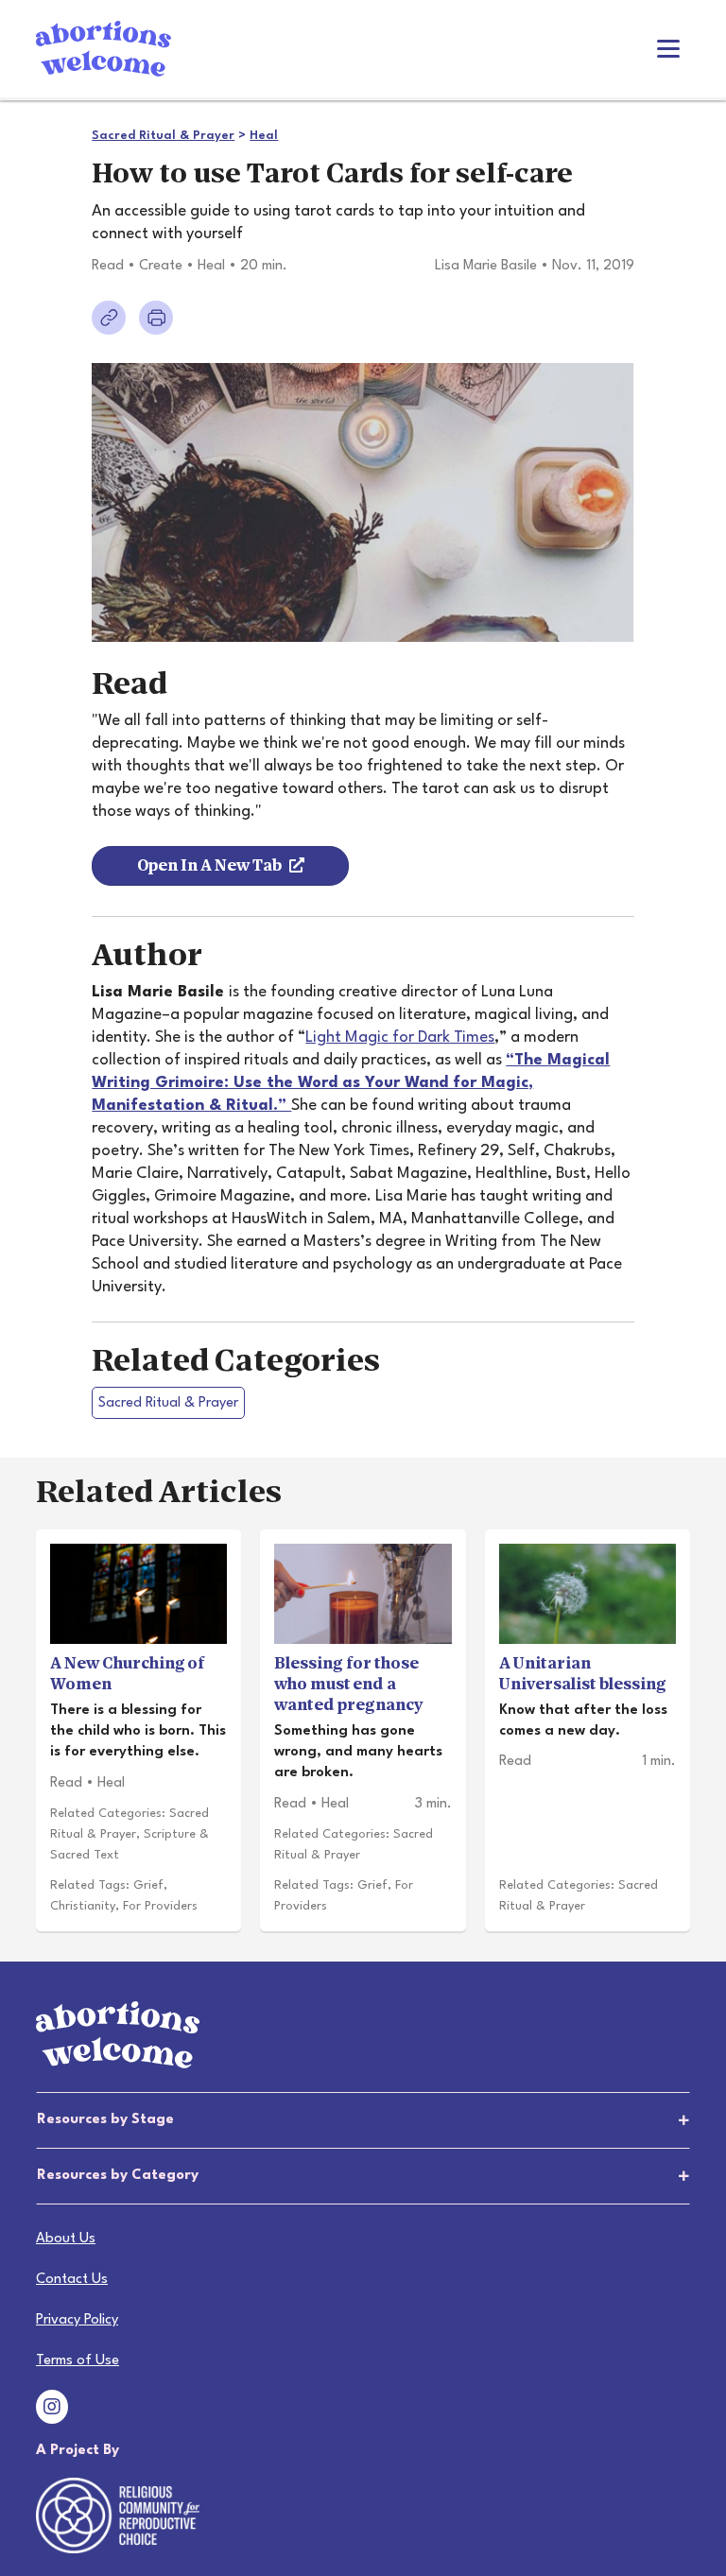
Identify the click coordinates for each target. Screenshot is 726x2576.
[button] (363, 2120)
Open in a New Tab (209, 865)
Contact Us (72, 2280)
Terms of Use (78, 2361)
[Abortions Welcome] (104, 48)
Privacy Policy (77, 2320)
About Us (66, 2239)
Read (108, 266)
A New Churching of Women (128, 1674)
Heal (264, 136)
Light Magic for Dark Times (400, 1037)
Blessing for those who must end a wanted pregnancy (348, 1684)
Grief (148, 1885)
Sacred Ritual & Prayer (163, 136)
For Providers (160, 1906)
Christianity (83, 1906)
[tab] (363, 2120)
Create (161, 266)
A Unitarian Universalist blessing (583, 1674)
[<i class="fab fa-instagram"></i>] (52, 2410)
